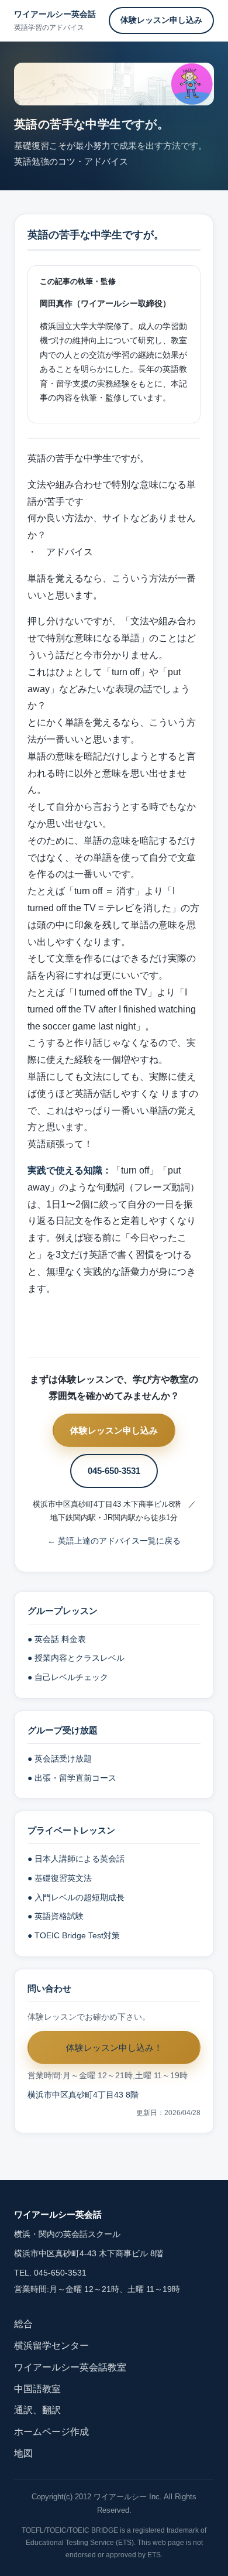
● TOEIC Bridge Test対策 (74, 1936)
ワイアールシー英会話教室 (70, 2367)
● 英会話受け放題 (60, 1759)
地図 (23, 2453)
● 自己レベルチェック (68, 1677)
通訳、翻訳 (37, 2410)
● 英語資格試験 (56, 1916)
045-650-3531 (114, 1471)
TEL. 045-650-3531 (50, 2273)
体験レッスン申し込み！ (114, 2048)
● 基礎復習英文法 (60, 1878)
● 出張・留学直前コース (72, 1778)
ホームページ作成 (51, 2432)
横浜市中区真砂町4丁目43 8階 (83, 2095)
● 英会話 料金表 (57, 1639)
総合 (23, 2324)
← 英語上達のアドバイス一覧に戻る (114, 1541)
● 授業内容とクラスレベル (76, 1658)
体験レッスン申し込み (161, 20)
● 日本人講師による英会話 (76, 1859)
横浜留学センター (51, 2346)
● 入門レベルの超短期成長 (76, 1898)
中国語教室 (37, 2389)
